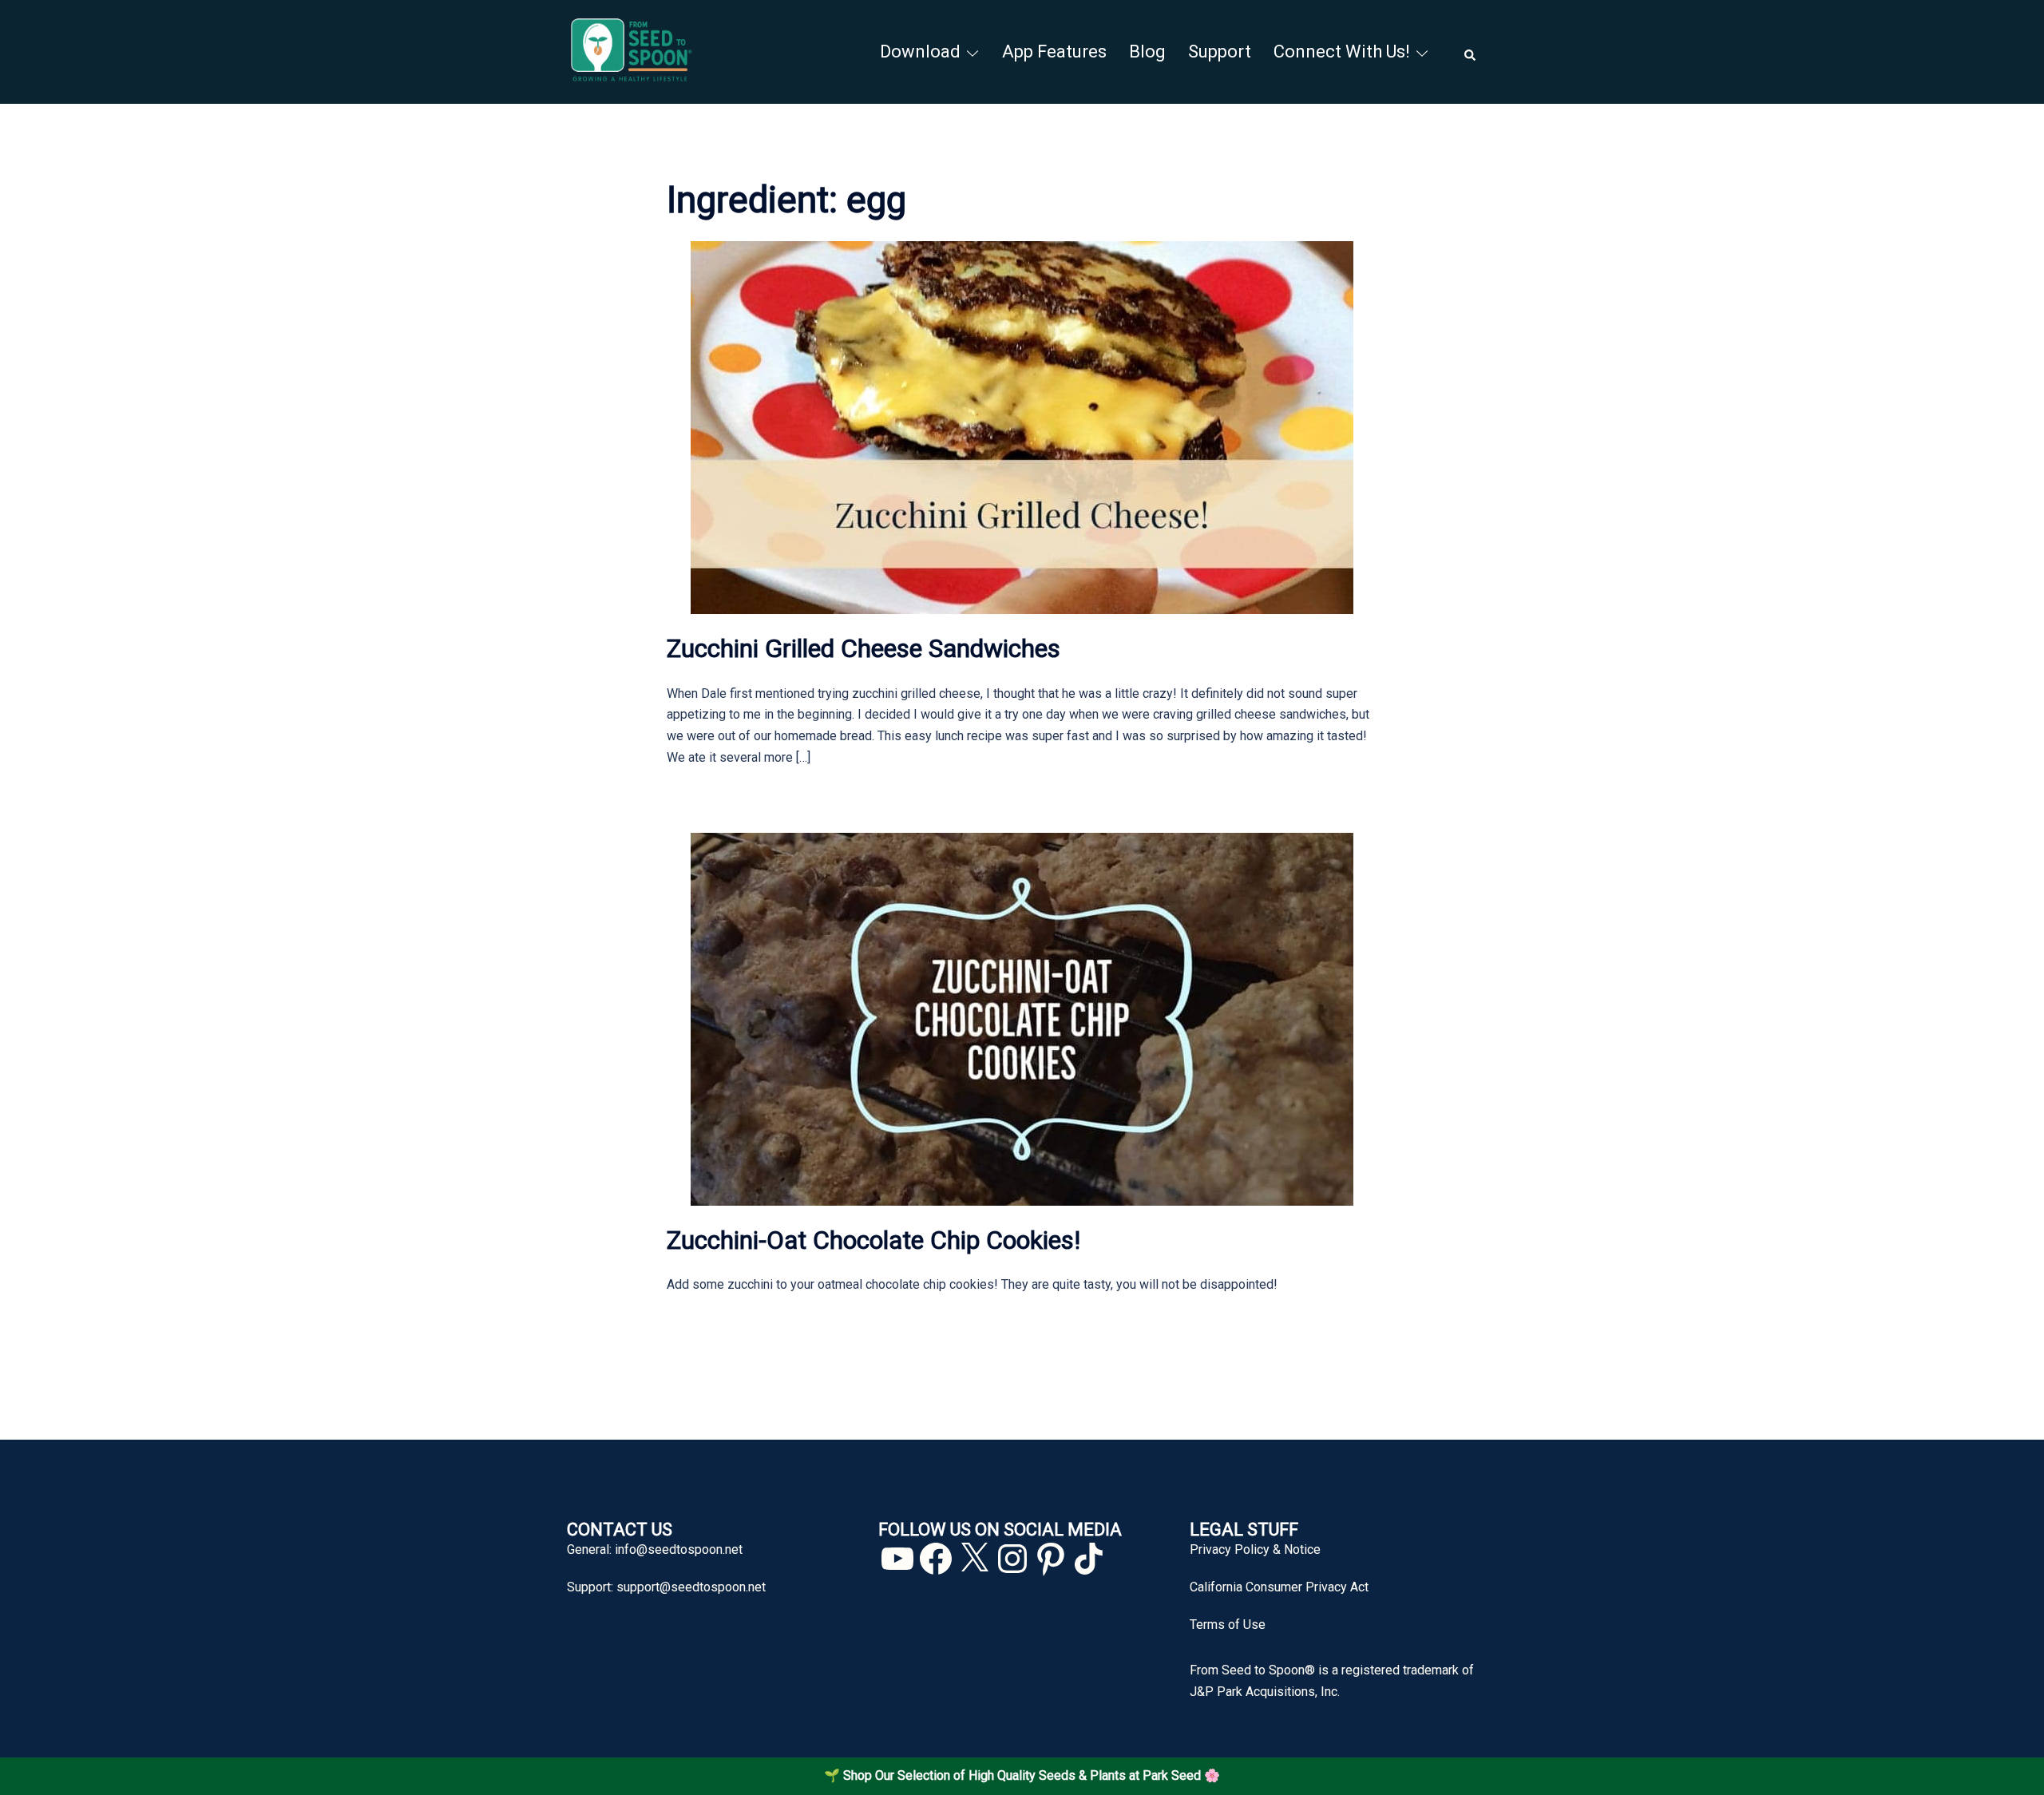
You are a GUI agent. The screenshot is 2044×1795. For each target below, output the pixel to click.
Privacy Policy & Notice (1255, 1549)
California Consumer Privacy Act (1279, 1587)
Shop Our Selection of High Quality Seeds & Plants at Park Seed (1022, 1775)
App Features (1054, 52)
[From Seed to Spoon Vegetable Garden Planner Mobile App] (632, 51)
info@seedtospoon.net (679, 1549)
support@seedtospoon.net (691, 1587)
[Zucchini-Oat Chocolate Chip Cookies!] (1022, 1018)
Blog (1147, 52)
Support (1220, 52)
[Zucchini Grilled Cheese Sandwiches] (1022, 427)
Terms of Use (1228, 1625)
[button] (1471, 52)
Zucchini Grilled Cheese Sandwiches (864, 648)
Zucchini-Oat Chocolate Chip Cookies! (873, 1240)
